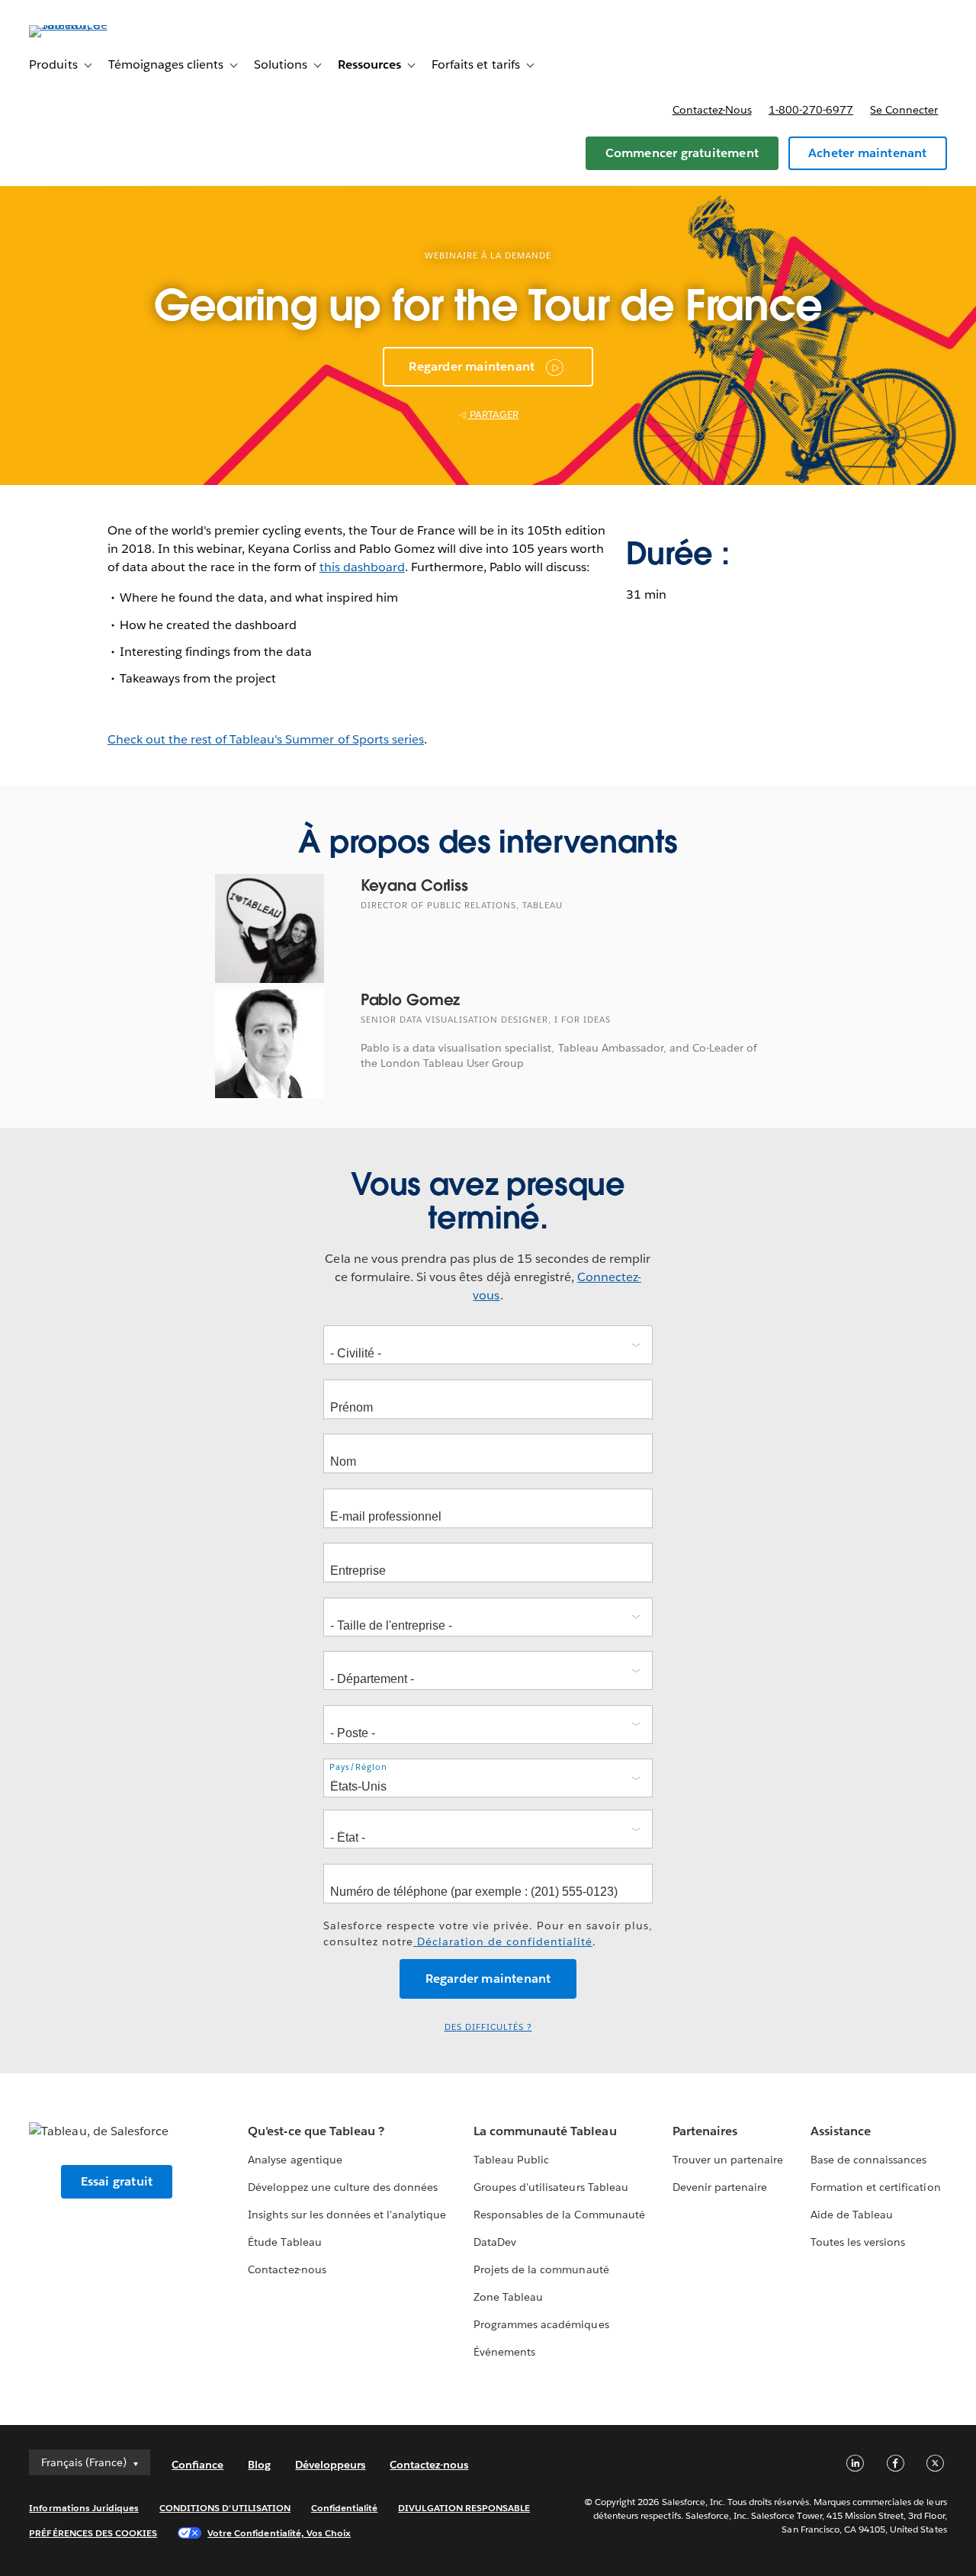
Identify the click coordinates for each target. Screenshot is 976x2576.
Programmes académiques (541, 2324)
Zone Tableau (508, 2297)
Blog (259, 2465)
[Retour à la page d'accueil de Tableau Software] (86, 25)
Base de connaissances (868, 2160)
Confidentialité (344, 2508)
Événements (504, 2352)
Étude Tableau (284, 2242)
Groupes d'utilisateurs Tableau (551, 2187)
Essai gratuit (117, 2181)
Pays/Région (358, 1767)
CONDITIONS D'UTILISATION (225, 2508)
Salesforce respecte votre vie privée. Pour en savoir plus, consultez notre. (488, 1934)
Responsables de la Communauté (559, 2215)
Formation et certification (876, 2187)
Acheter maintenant (868, 153)
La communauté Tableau (545, 2131)
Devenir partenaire (720, 2187)
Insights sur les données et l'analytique (347, 2215)
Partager (493, 414)
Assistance (841, 2131)
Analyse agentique (295, 2160)
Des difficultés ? (488, 2027)
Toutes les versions (858, 2242)
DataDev (495, 2242)
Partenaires (705, 2131)
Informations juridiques (84, 2508)
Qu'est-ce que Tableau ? (316, 2131)
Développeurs (330, 2465)
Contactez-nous (712, 110)
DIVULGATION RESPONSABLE (464, 2508)
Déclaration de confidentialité (503, 1942)
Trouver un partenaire (728, 2160)
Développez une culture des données (343, 2187)
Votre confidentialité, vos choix (279, 2533)
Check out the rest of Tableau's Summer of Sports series (266, 739)
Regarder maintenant (472, 366)
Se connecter (904, 110)
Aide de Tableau (852, 2215)
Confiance (197, 2465)
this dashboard (362, 567)
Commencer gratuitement (682, 153)
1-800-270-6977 (811, 110)
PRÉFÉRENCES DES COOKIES (93, 2533)
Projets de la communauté (541, 2269)
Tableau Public (511, 2160)
